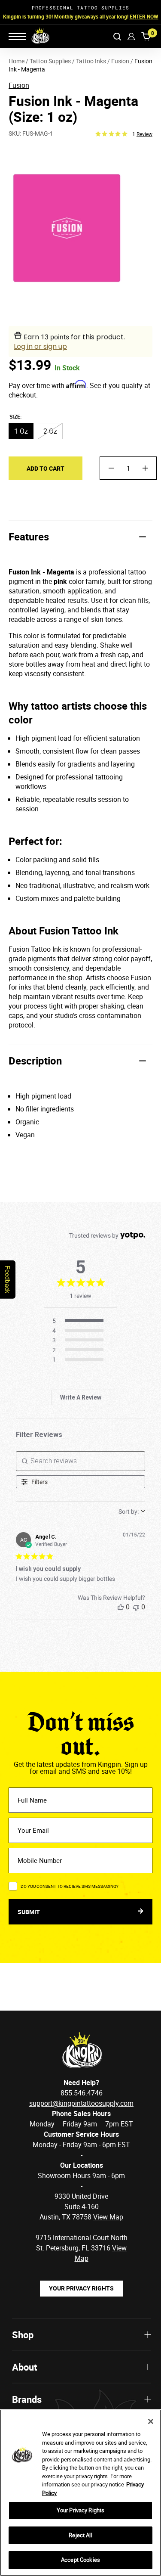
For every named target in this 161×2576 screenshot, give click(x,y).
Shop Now (135, 16)
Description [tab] (35, 1061)
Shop (23, 2335)
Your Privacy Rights (81, 2288)
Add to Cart (46, 468)
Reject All (80, 2535)
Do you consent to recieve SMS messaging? (70, 1886)
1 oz (21, 431)
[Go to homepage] (35, 36)
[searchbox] (81, 1461)
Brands (27, 2399)
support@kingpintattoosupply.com (81, 2103)
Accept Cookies (80, 2560)
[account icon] (131, 36)
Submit (29, 1912)
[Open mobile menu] (17, 37)
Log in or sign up (40, 346)
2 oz (50, 431)
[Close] (151, 2421)
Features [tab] (29, 537)
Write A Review (81, 1397)
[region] (80, 2493)
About (24, 2367)
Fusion (19, 85)
